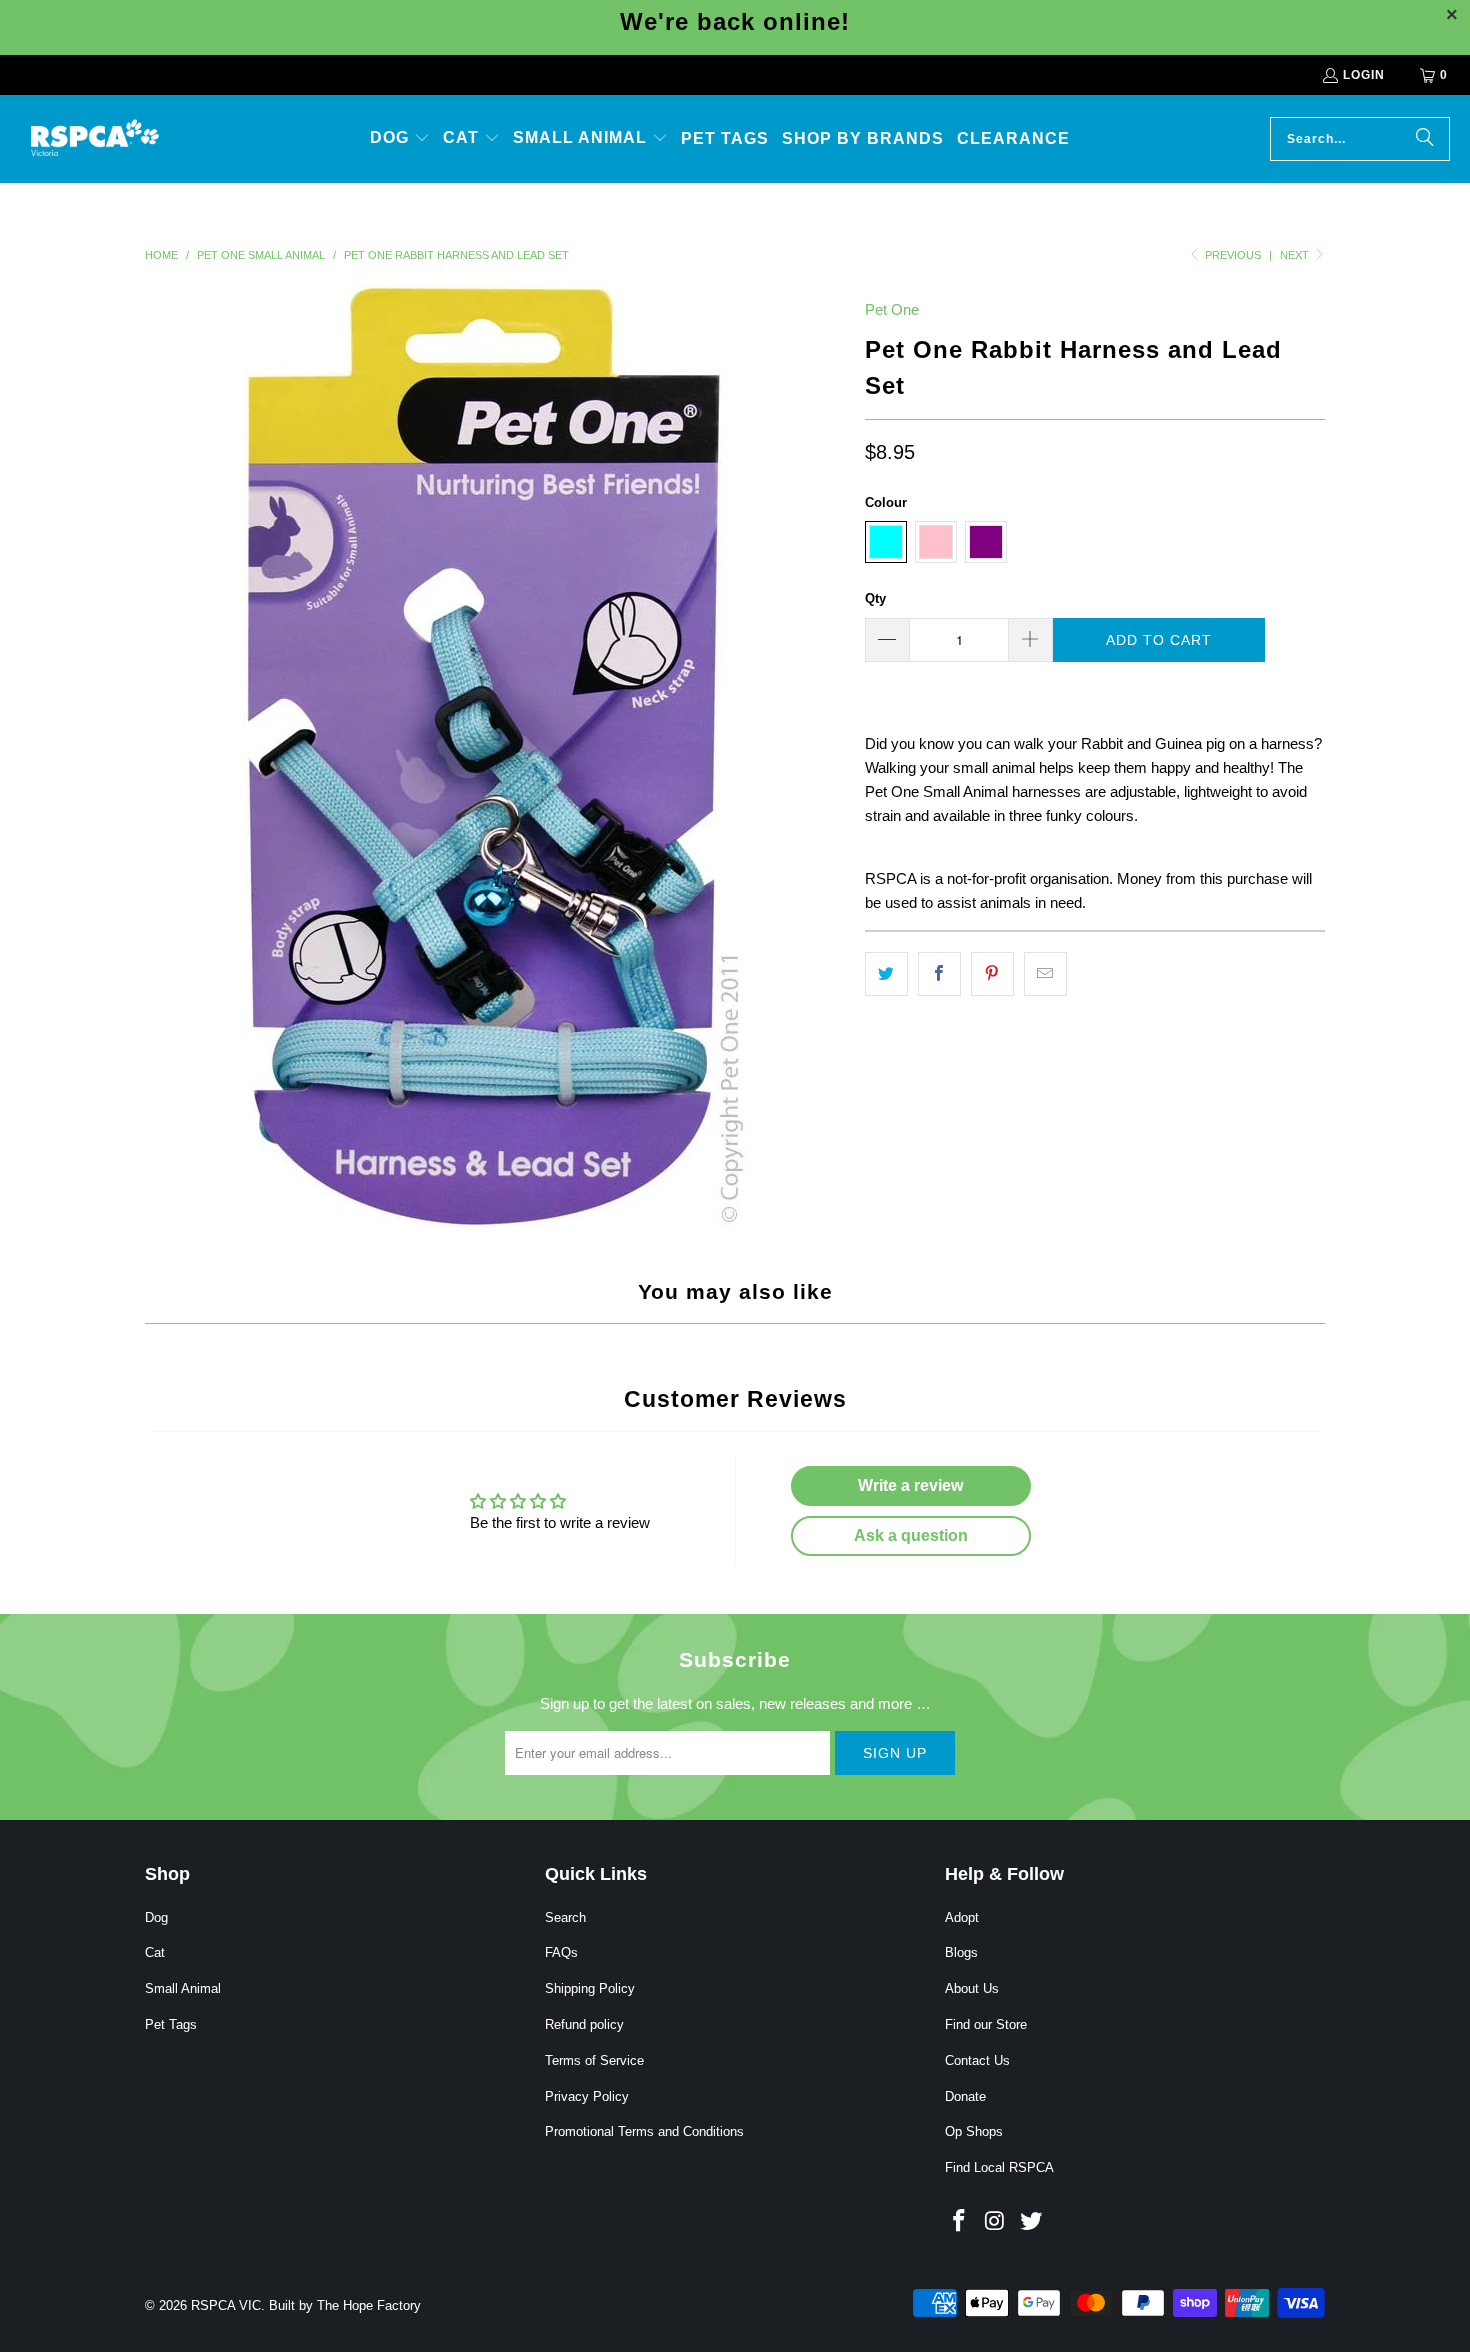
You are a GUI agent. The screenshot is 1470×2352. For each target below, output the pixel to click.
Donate (965, 2096)
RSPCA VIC (226, 2305)
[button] (400, 139)
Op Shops (974, 2131)
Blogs (961, 1952)
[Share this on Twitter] (886, 974)
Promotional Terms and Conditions (644, 2131)
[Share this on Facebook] (939, 974)
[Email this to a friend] (1045, 974)
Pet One (892, 309)
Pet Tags (171, 2024)
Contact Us (977, 2060)
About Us (972, 1988)
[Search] (1425, 139)
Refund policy (584, 2024)
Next (1296, 255)
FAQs (561, 1952)
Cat (155, 1952)
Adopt (962, 1917)
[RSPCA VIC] (95, 139)
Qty (875, 598)
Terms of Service (594, 2060)
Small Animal (183, 1988)
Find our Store (986, 2024)
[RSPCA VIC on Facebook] (960, 2222)
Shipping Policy (590, 1988)
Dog (156, 1917)
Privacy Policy (587, 2096)
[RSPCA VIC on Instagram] (996, 2222)
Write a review (910, 1485)
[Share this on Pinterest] (992, 974)
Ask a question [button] (911, 1535)
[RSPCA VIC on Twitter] (1031, 2222)
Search (565, 1917)
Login (1364, 75)
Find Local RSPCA (999, 2167)
